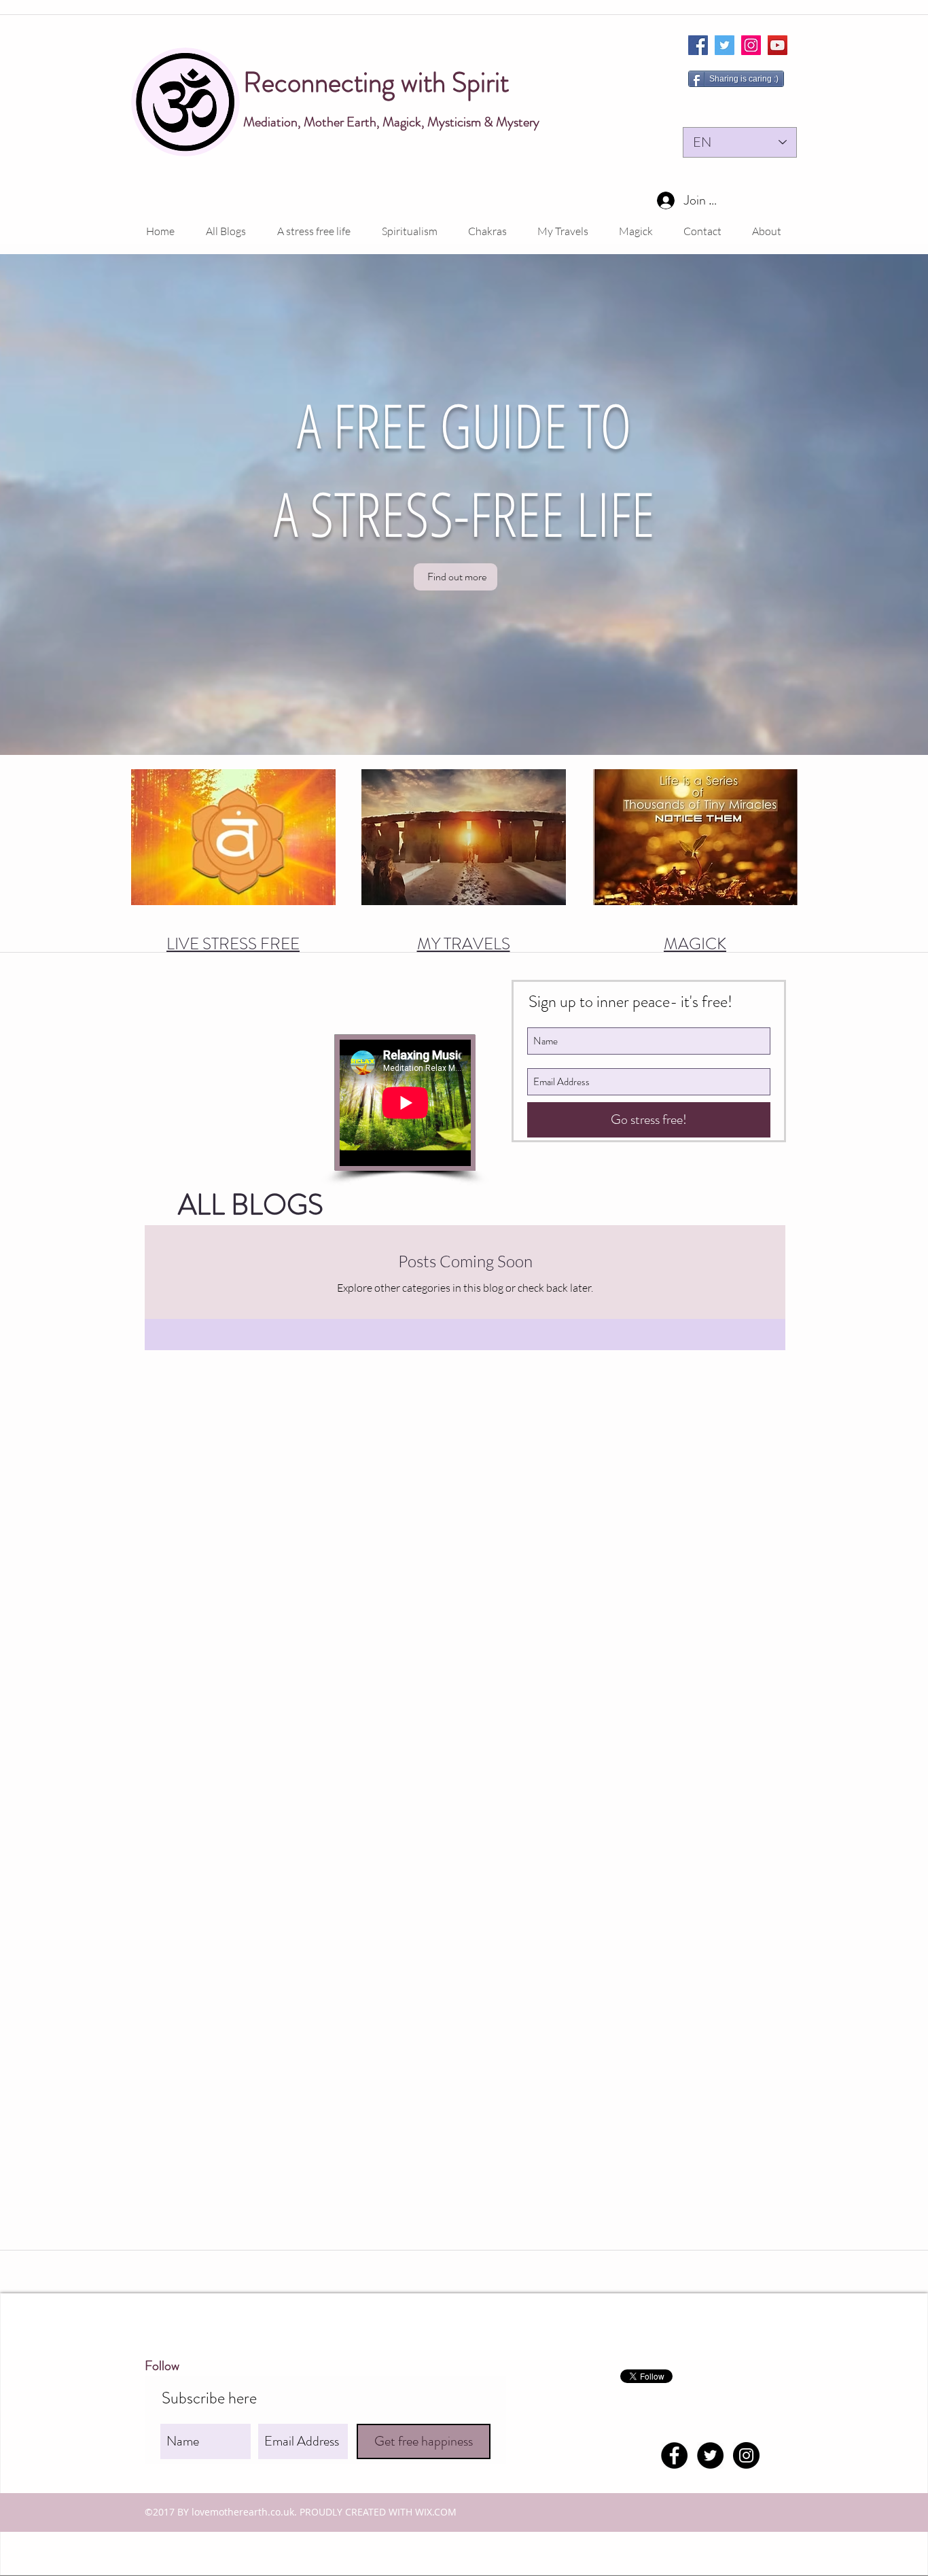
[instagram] (751, 45)
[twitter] (725, 45)
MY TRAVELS (464, 944)
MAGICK (695, 944)
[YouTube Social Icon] (778, 45)
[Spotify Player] (244, 1091)
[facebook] (698, 45)
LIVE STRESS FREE (233, 944)
